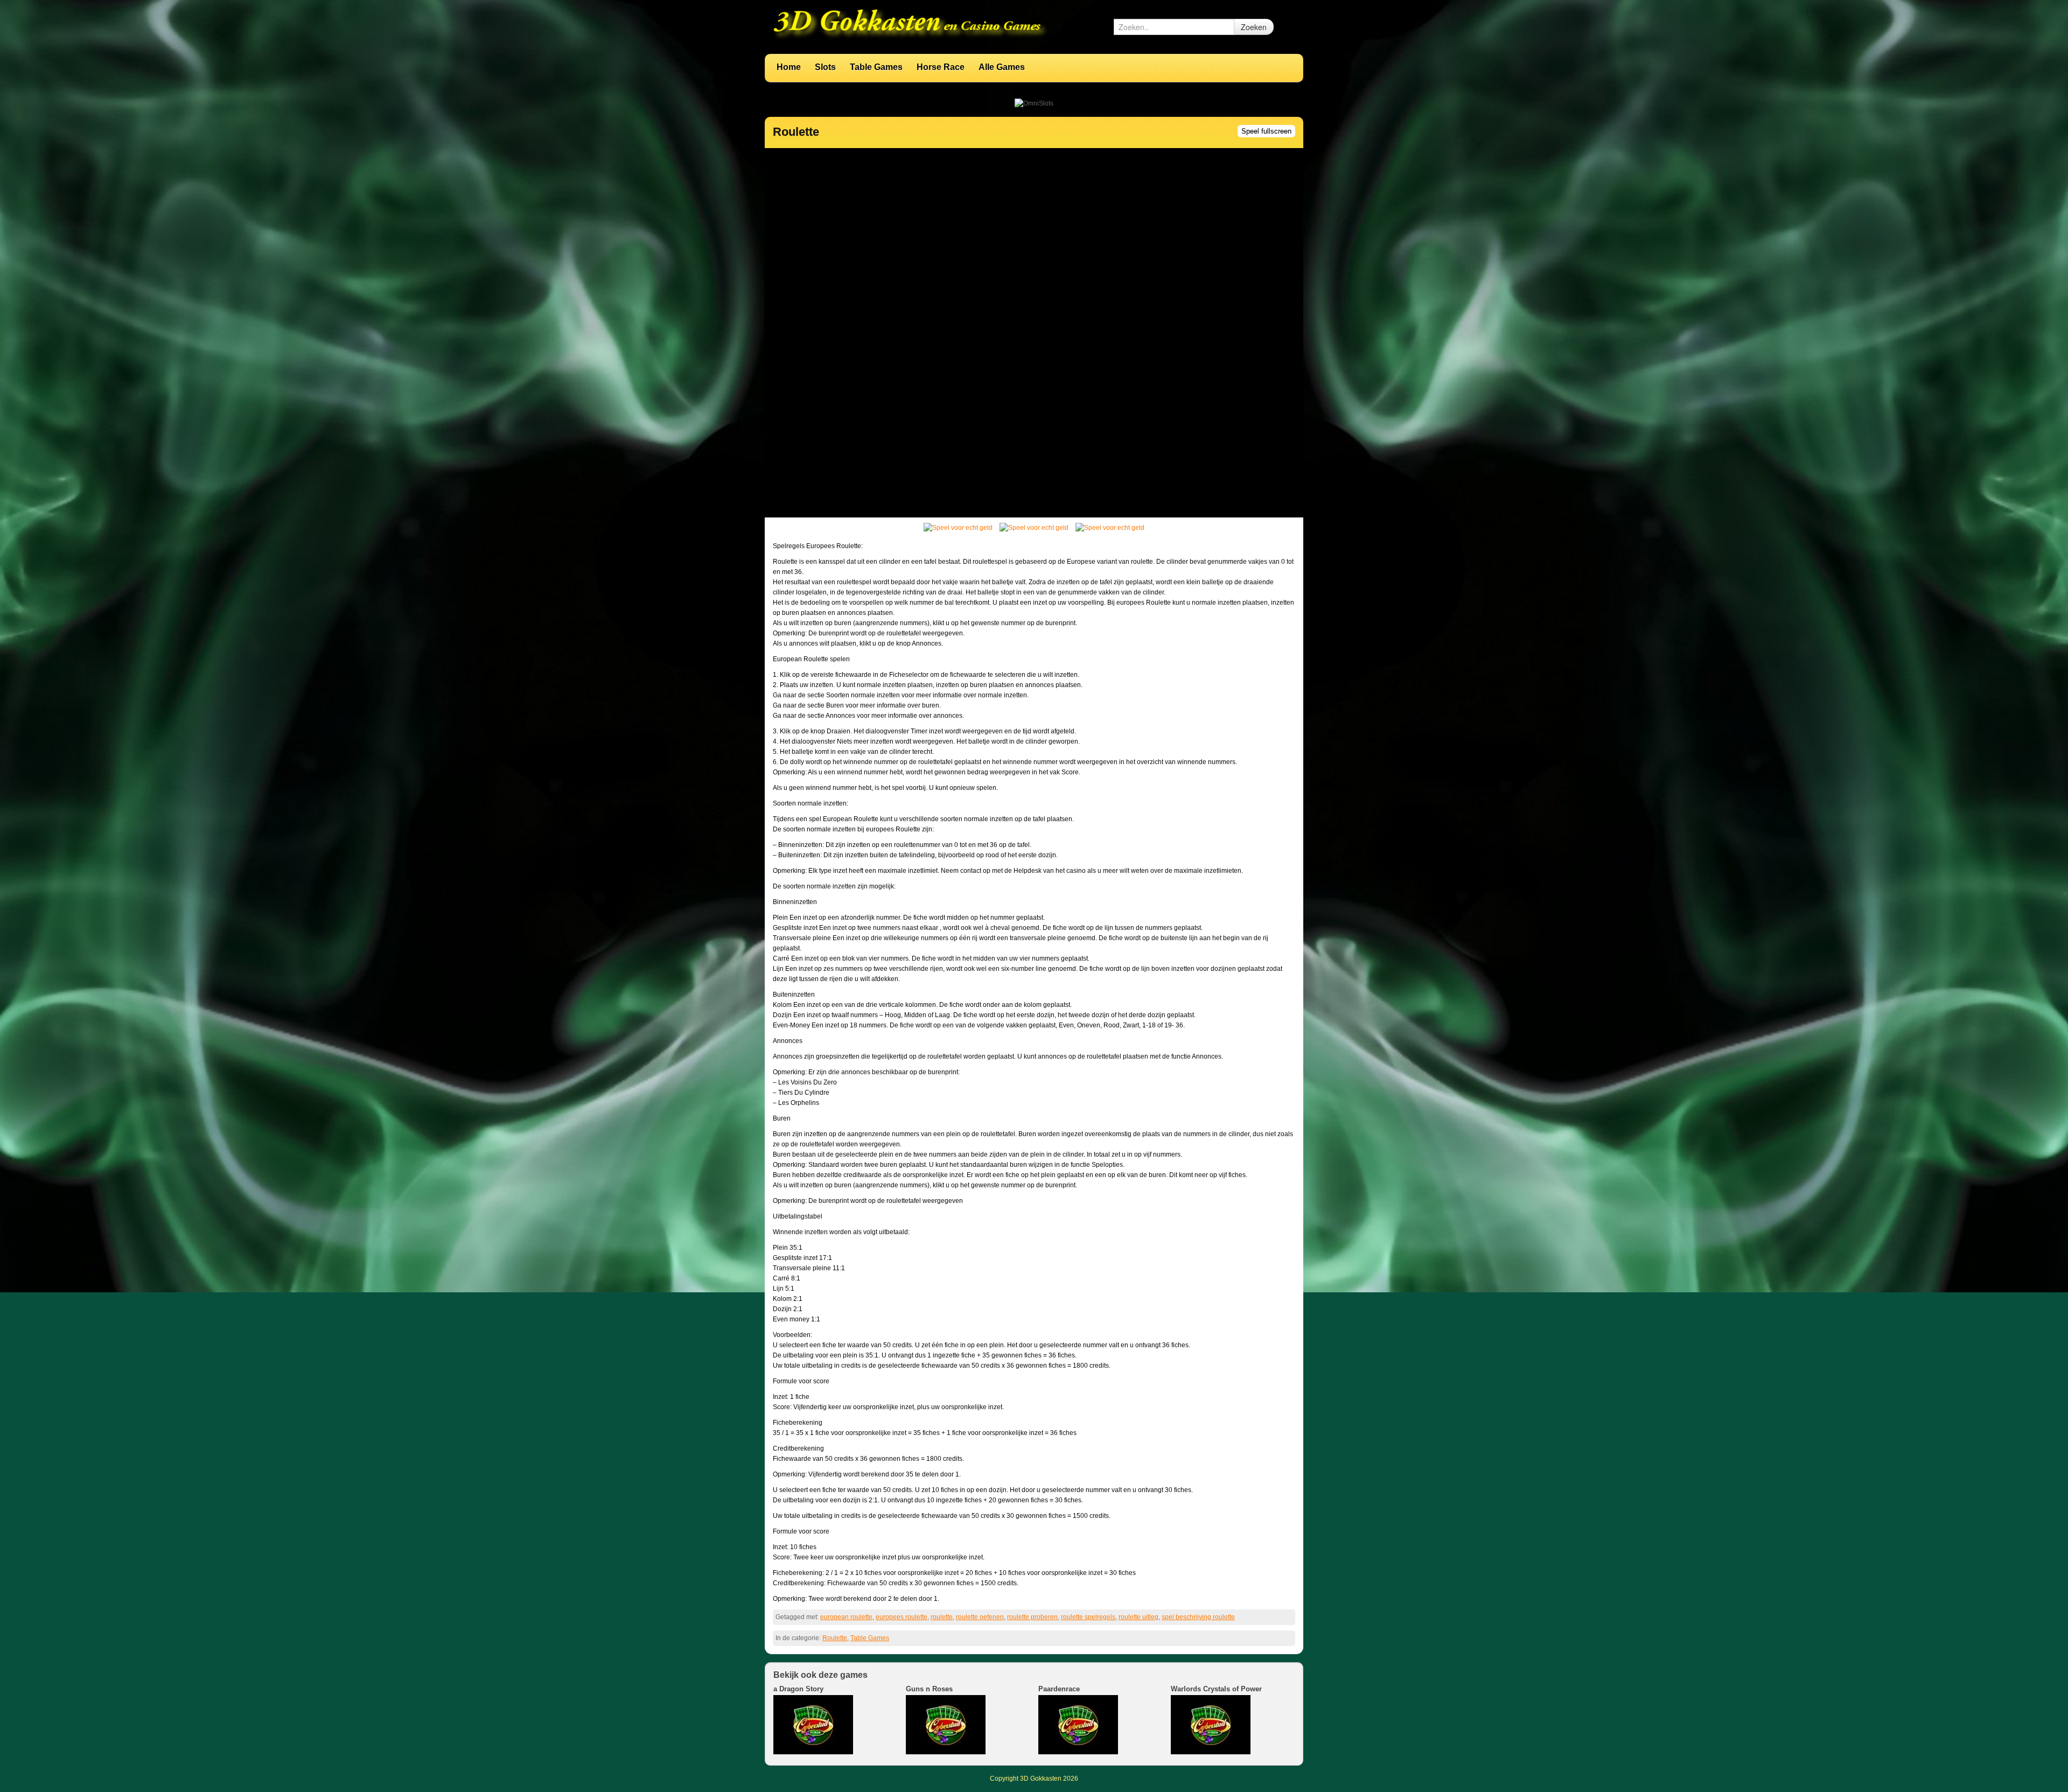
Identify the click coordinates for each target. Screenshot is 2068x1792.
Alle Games (1002, 67)
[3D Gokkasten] (911, 26)
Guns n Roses (929, 1689)
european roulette (846, 1617)
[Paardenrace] (1078, 1724)
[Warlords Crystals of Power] (1211, 1724)
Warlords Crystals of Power (1216, 1689)
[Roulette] (959, 530)
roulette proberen (1032, 1617)
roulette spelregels (1088, 1617)
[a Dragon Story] (813, 1724)
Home (789, 67)
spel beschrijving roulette (1198, 1617)
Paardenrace (1059, 1689)
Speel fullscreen (1266, 131)
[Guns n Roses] (946, 1724)
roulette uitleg (1138, 1617)
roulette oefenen (980, 1617)
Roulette (835, 1638)
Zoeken (1254, 27)
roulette (942, 1617)
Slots (825, 67)
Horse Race (941, 67)
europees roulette (902, 1617)
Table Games (876, 67)
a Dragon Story (798, 1689)
